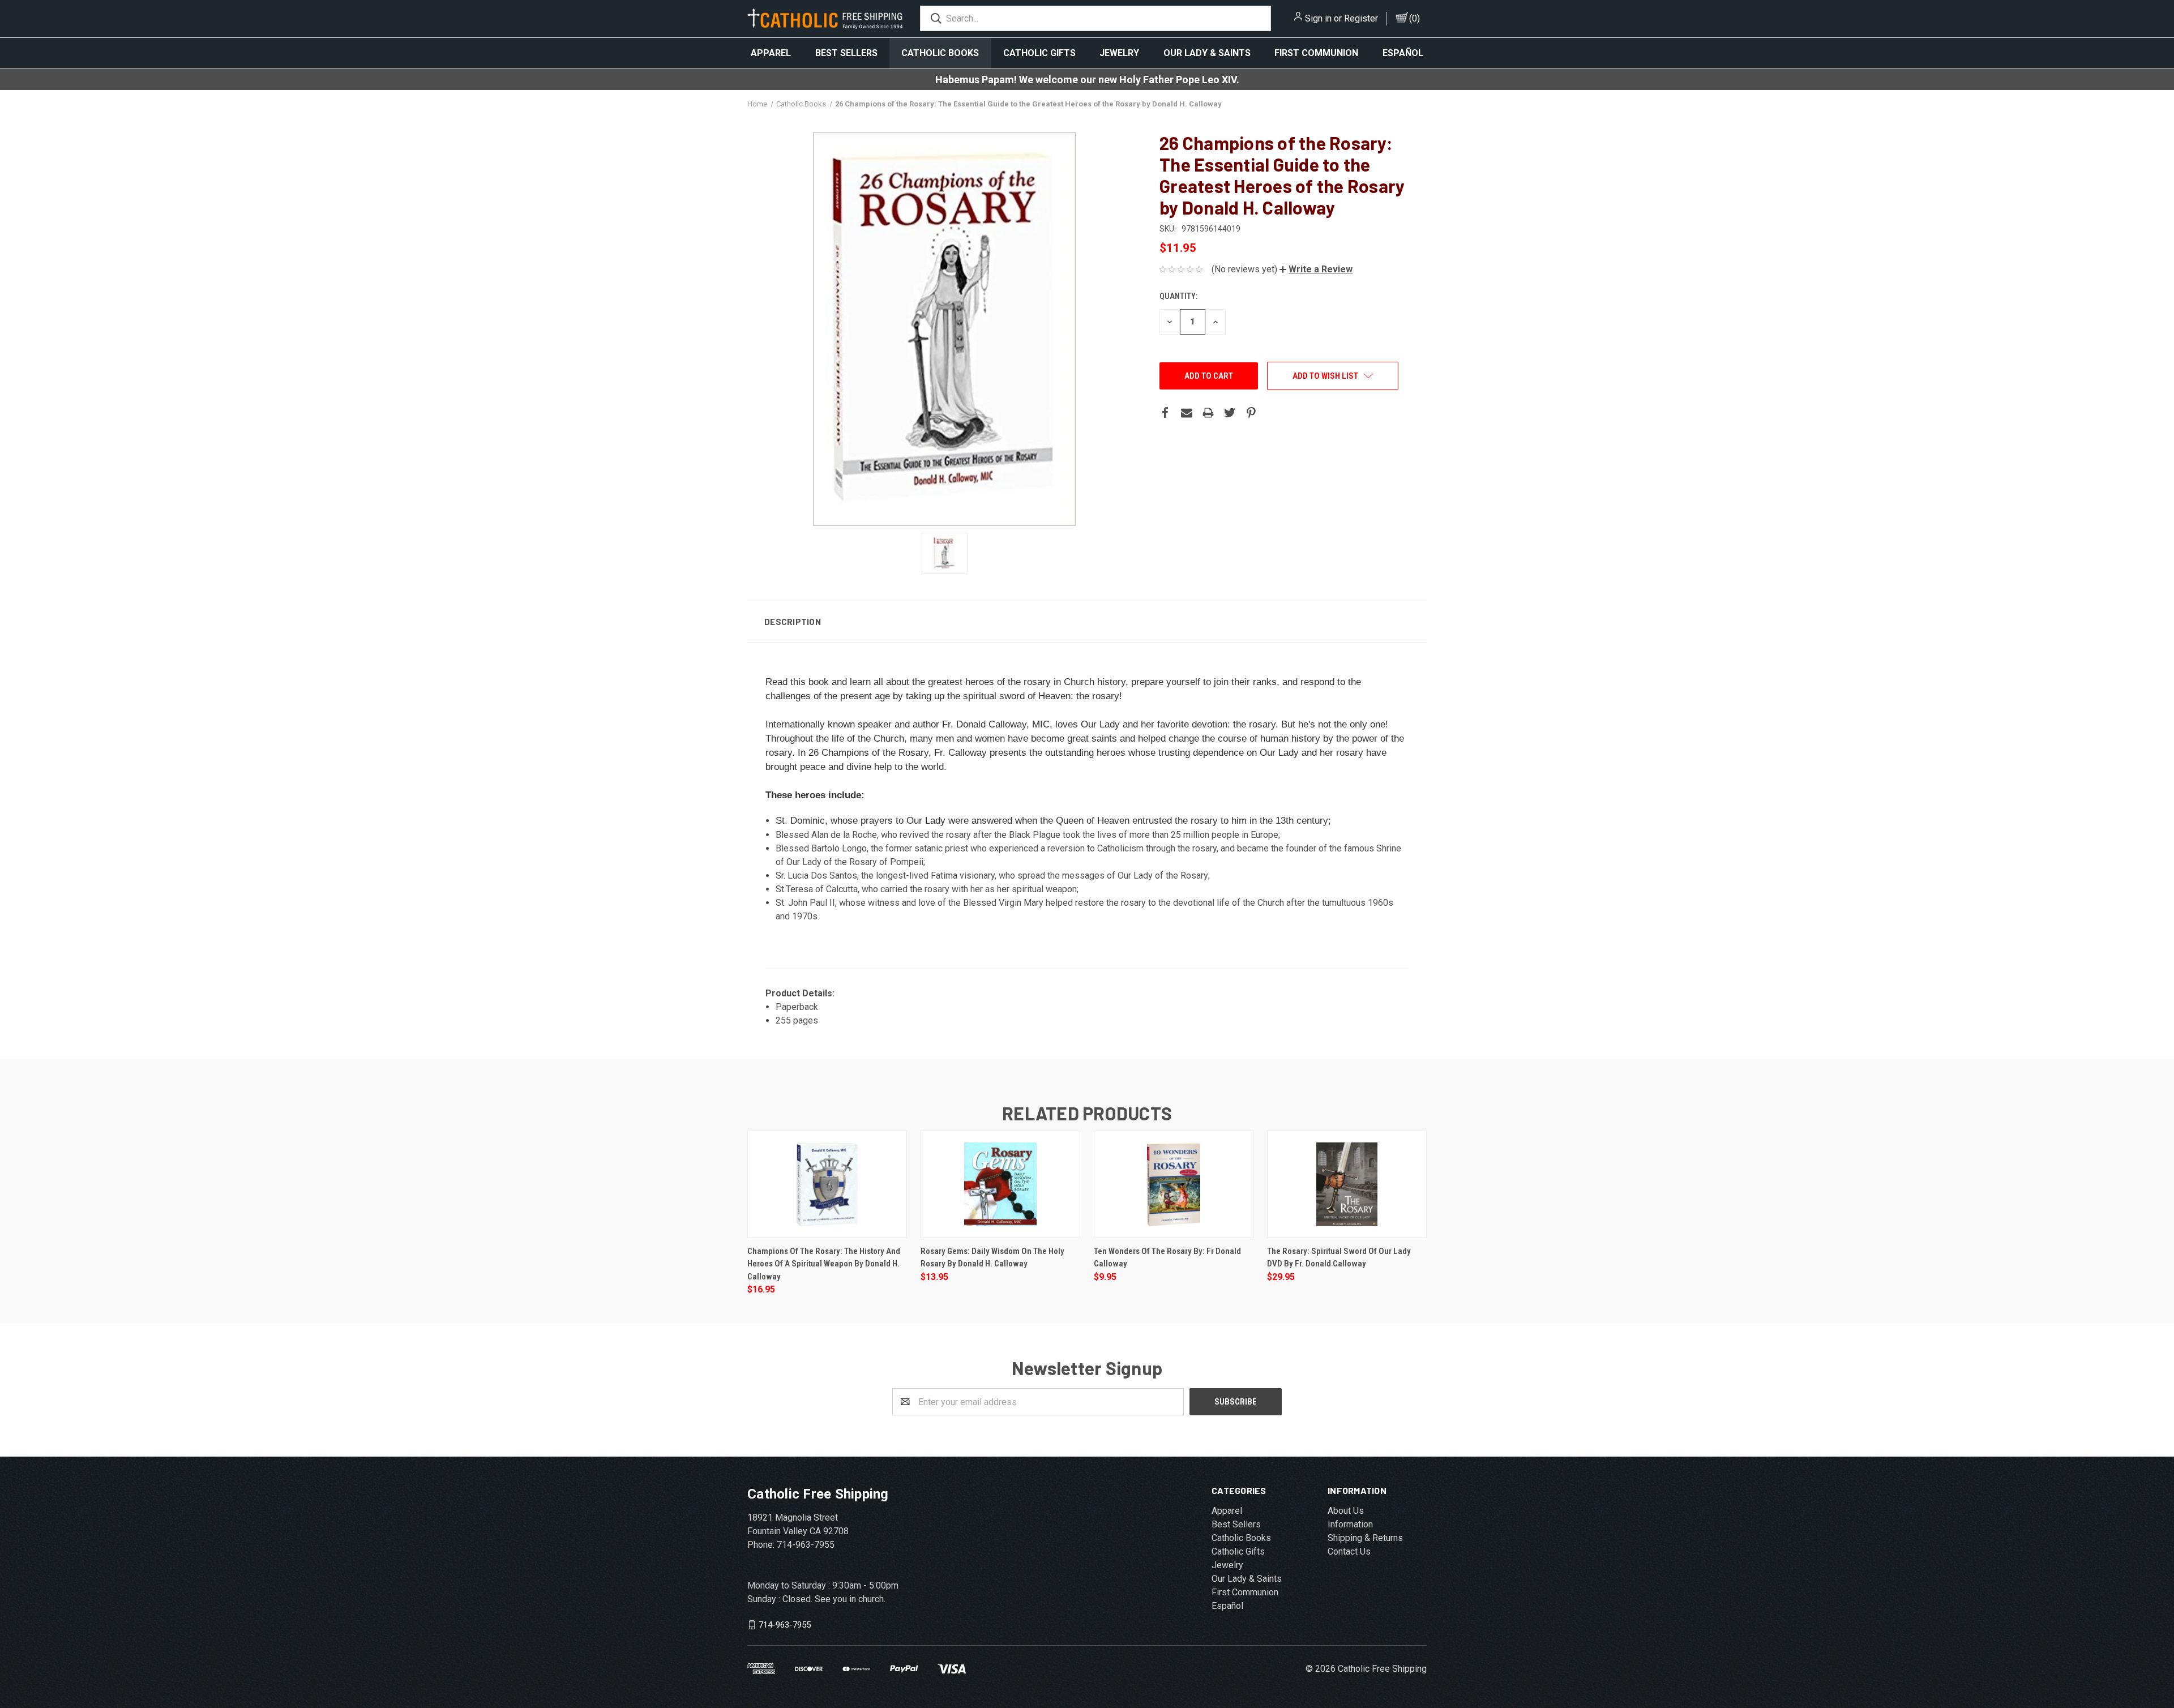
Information (1350, 1524)
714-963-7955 (785, 1625)
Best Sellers (846, 53)
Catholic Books (940, 53)
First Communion (1316, 53)
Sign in (1318, 18)
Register (1361, 18)
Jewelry (1119, 53)
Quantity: (1178, 296)
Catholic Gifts (1039, 53)
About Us (1346, 1511)
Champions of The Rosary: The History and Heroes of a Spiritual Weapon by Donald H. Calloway (824, 1264)
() (1415, 18)
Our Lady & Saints (1207, 53)
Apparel (771, 53)
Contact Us (1349, 1551)
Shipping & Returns (1365, 1538)
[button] (1316, 269)
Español (1403, 53)
